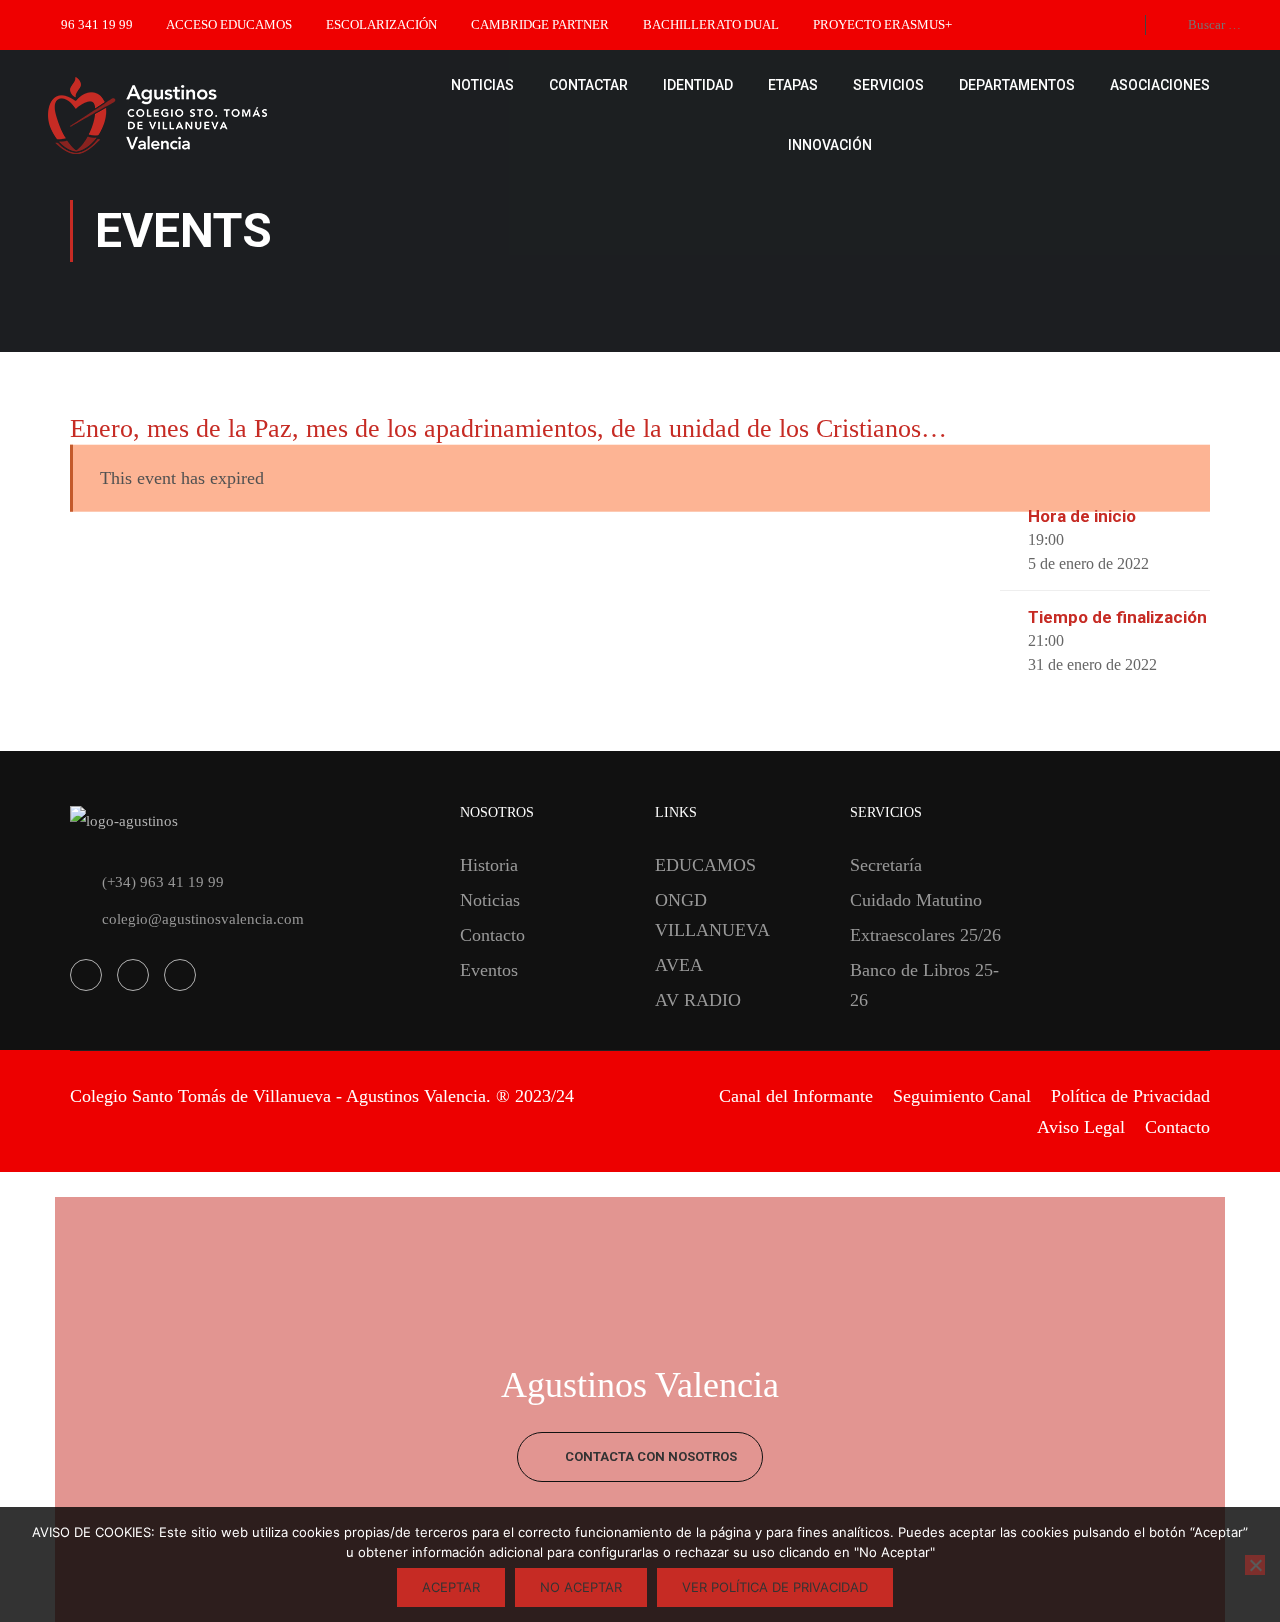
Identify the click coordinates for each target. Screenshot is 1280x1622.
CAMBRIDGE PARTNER (540, 24)
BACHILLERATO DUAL (711, 24)
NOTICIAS (482, 85)
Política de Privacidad (1130, 1096)
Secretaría (886, 865)
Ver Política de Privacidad (775, 1587)
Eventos (489, 970)
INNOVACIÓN (830, 145)
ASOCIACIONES (1160, 85)
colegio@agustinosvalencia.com (203, 919)
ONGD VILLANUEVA (712, 915)
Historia (489, 865)
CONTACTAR (588, 85)
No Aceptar (581, 1587)
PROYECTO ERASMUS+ (882, 24)
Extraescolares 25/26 (925, 935)
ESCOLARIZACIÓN (381, 24)
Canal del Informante (796, 1096)
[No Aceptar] (1255, 1565)
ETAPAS (793, 85)
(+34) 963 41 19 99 (163, 882)
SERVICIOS (888, 85)
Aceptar (451, 1587)
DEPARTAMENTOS (1017, 85)
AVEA (679, 965)
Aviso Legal (1081, 1127)
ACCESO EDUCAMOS (229, 24)
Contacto (492, 935)
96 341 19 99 (97, 24)
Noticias (490, 900)
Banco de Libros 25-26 (924, 985)
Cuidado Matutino (916, 900)
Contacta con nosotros (649, 1456)
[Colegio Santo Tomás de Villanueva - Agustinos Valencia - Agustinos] (220, 115)
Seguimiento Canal (962, 1096)
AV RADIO (698, 1000)
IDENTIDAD (698, 85)
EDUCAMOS (705, 865)
